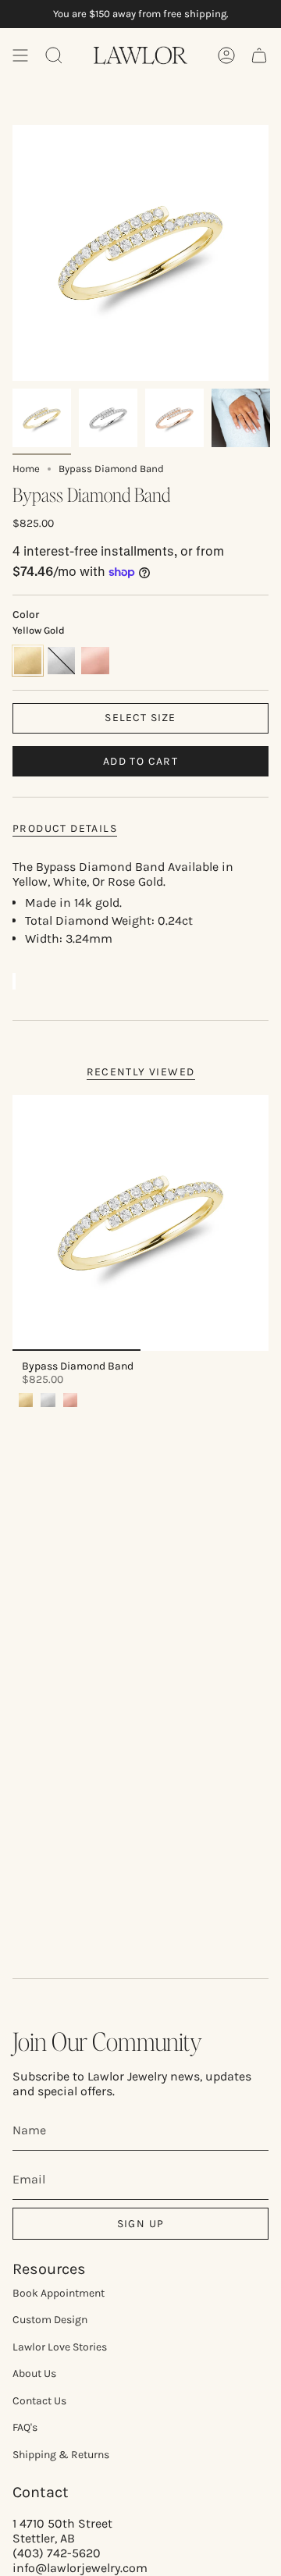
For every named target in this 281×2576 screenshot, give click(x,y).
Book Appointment (59, 2293)
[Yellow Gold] (26, 1400)
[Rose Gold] (70, 1400)
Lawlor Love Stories (60, 2347)
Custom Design (50, 2320)
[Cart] (259, 55)
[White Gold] (48, 1400)
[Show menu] (20, 55)
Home (26, 469)
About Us (34, 2373)
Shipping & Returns (61, 2455)
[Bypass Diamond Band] (140, 1223)
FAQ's (25, 2427)
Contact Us (39, 2401)
